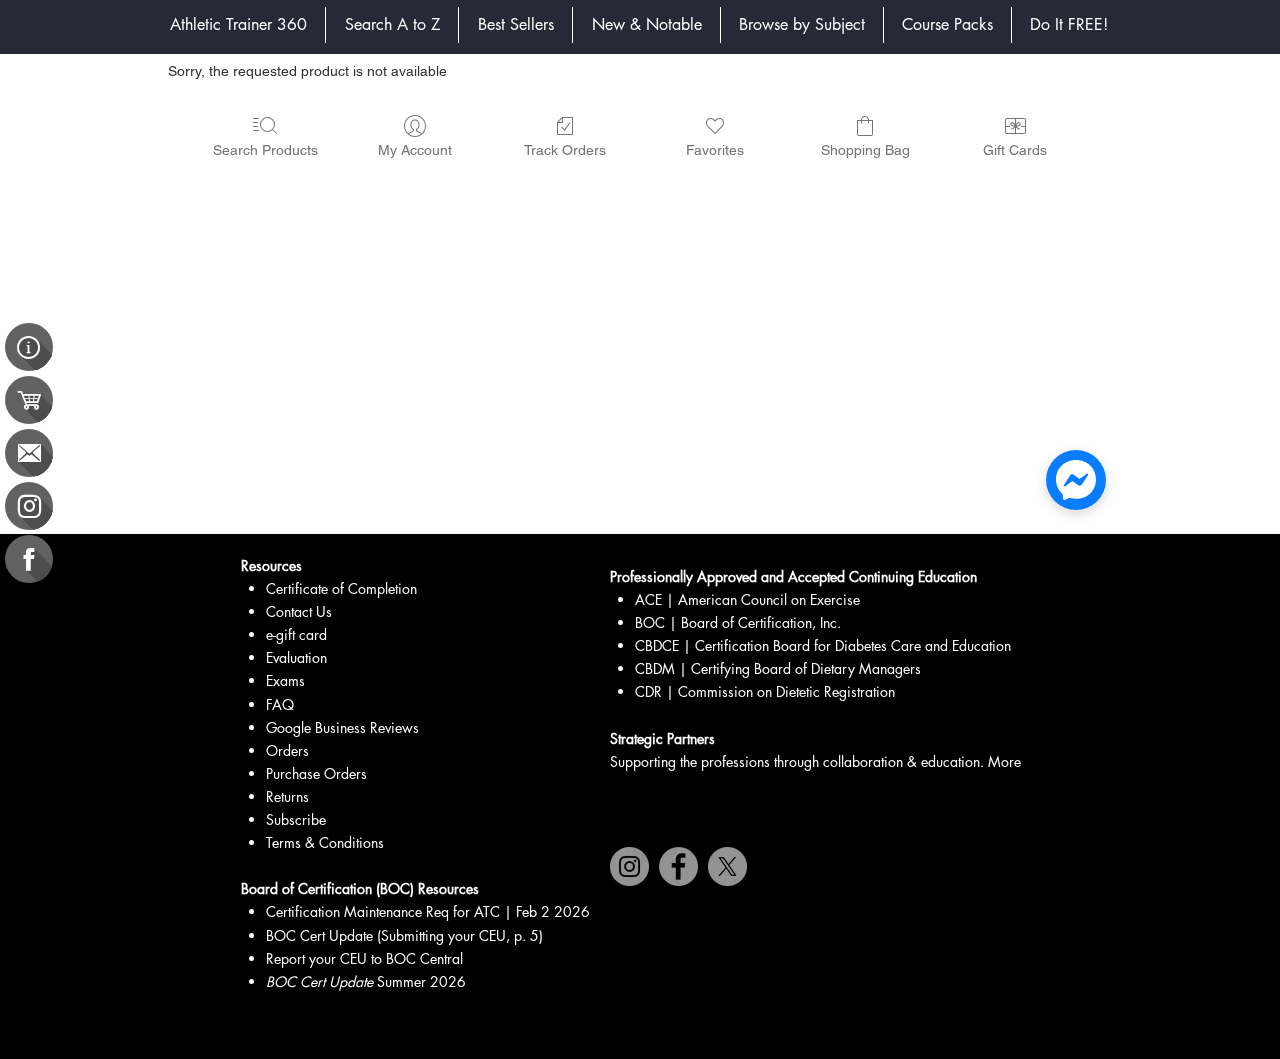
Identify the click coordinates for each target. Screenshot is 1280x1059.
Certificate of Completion (341, 588)
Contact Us (299, 611)
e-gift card (296, 634)
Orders (287, 750)
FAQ (280, 704)
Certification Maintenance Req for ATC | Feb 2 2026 (428, 911)
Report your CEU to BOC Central (364, 958)
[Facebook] (678, 866)
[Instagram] (629, 866)
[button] (802, 25)
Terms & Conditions (325, 842)
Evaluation (296, 657)
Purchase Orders (316, 773)
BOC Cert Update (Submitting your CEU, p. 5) (404, 935)
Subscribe (296, 819)
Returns (287, 796)
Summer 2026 (366, 981)
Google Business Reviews (342, 727)
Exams (285, 680)
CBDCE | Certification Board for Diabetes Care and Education (823, 645)
